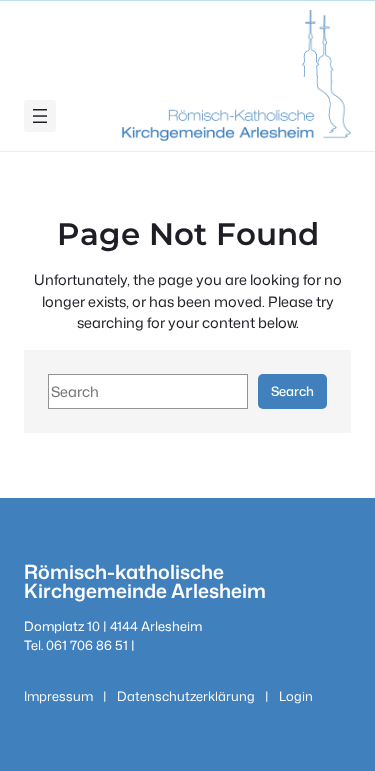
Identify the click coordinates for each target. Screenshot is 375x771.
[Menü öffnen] (40, 116)
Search (292, 391)
